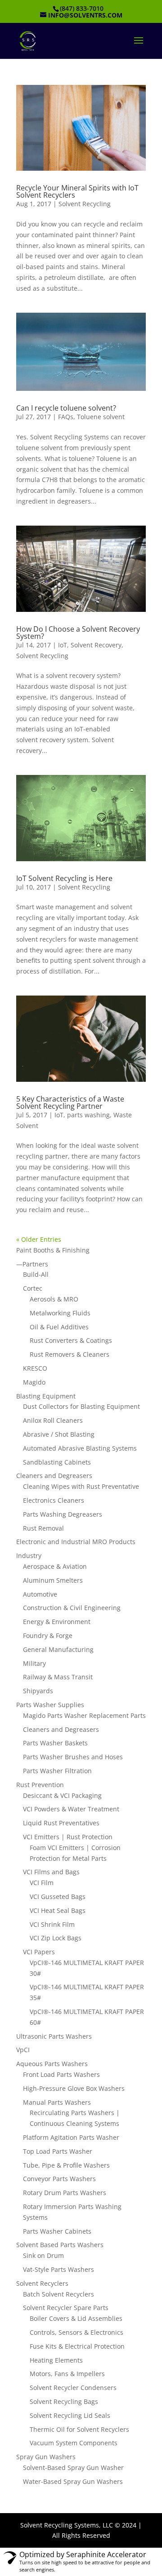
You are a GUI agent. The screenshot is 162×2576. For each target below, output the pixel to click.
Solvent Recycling (85, 204)
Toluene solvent (101, 417)
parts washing (88, 1115)
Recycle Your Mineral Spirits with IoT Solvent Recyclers (77, 191)
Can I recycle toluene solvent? (66, 408)
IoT (63, 645)
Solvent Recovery (96, 645)
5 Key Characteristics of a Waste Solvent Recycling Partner (70, 1102)
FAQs (66, 417)
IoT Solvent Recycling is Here (64, 878)
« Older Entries (39, 1239)
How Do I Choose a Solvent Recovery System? (78, 633)
